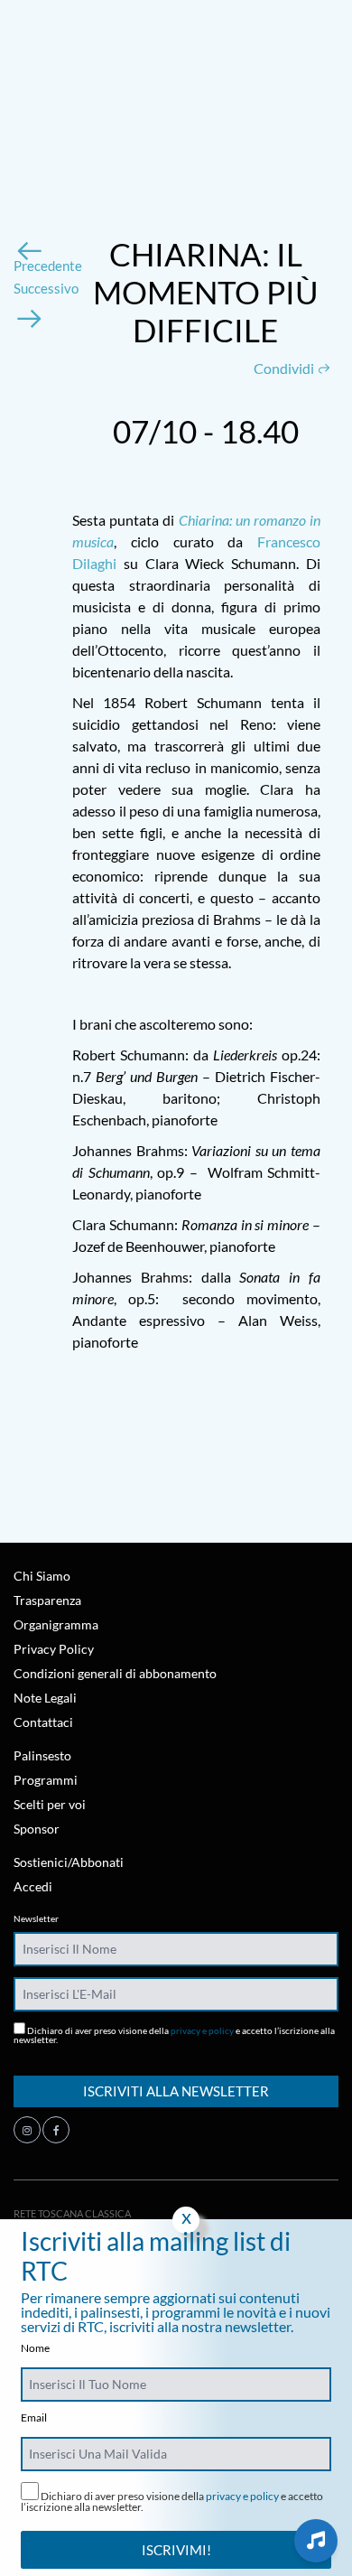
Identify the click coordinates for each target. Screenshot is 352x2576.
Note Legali (45, 1698)
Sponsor (37, 1829)
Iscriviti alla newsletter (176, 2091)
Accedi (33, 1886)
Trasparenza (47, 1600)
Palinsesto (42, 1755)
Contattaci (43, 1722)
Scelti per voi (50, 1804)
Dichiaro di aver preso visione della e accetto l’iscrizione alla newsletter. (174, 2035)
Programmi (46, 1780)
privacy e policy (202, 2030)
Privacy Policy (54, 1649)
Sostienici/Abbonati (69, 1862)
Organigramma (56, 1624)
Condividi (285, 368)
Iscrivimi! (176, 2550)
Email (34, 2418)
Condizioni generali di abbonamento (115, 1673)
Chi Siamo (42, 1576)
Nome (35, 2348)
